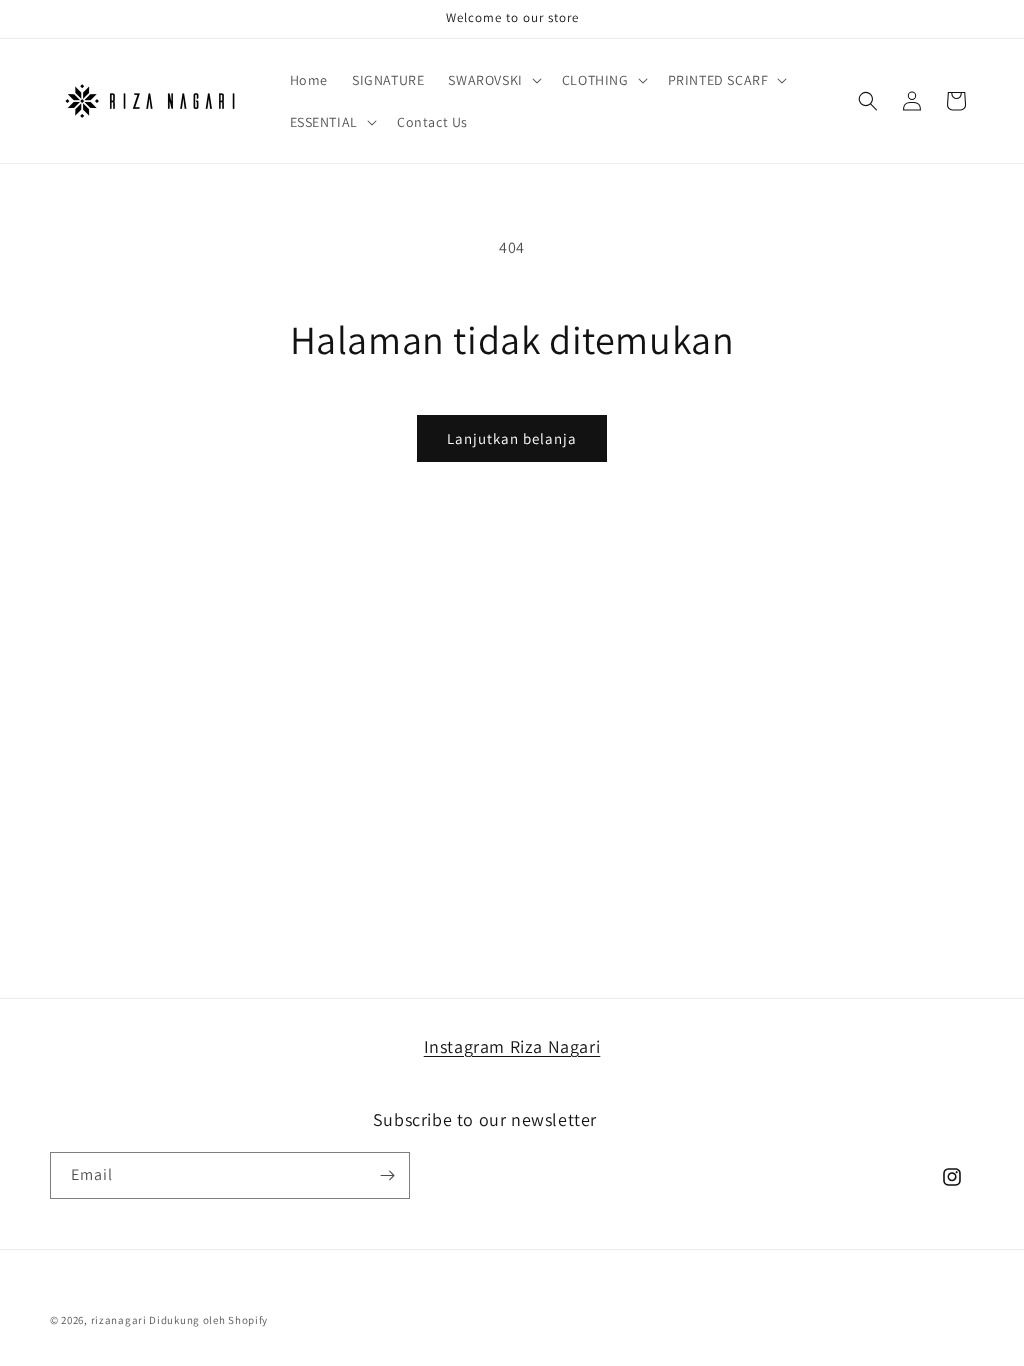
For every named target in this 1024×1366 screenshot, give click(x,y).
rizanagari (119, 1320)
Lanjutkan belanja (512, 438)
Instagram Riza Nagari (512, 1046)
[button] (492, 80)
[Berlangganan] (387, 1175)
